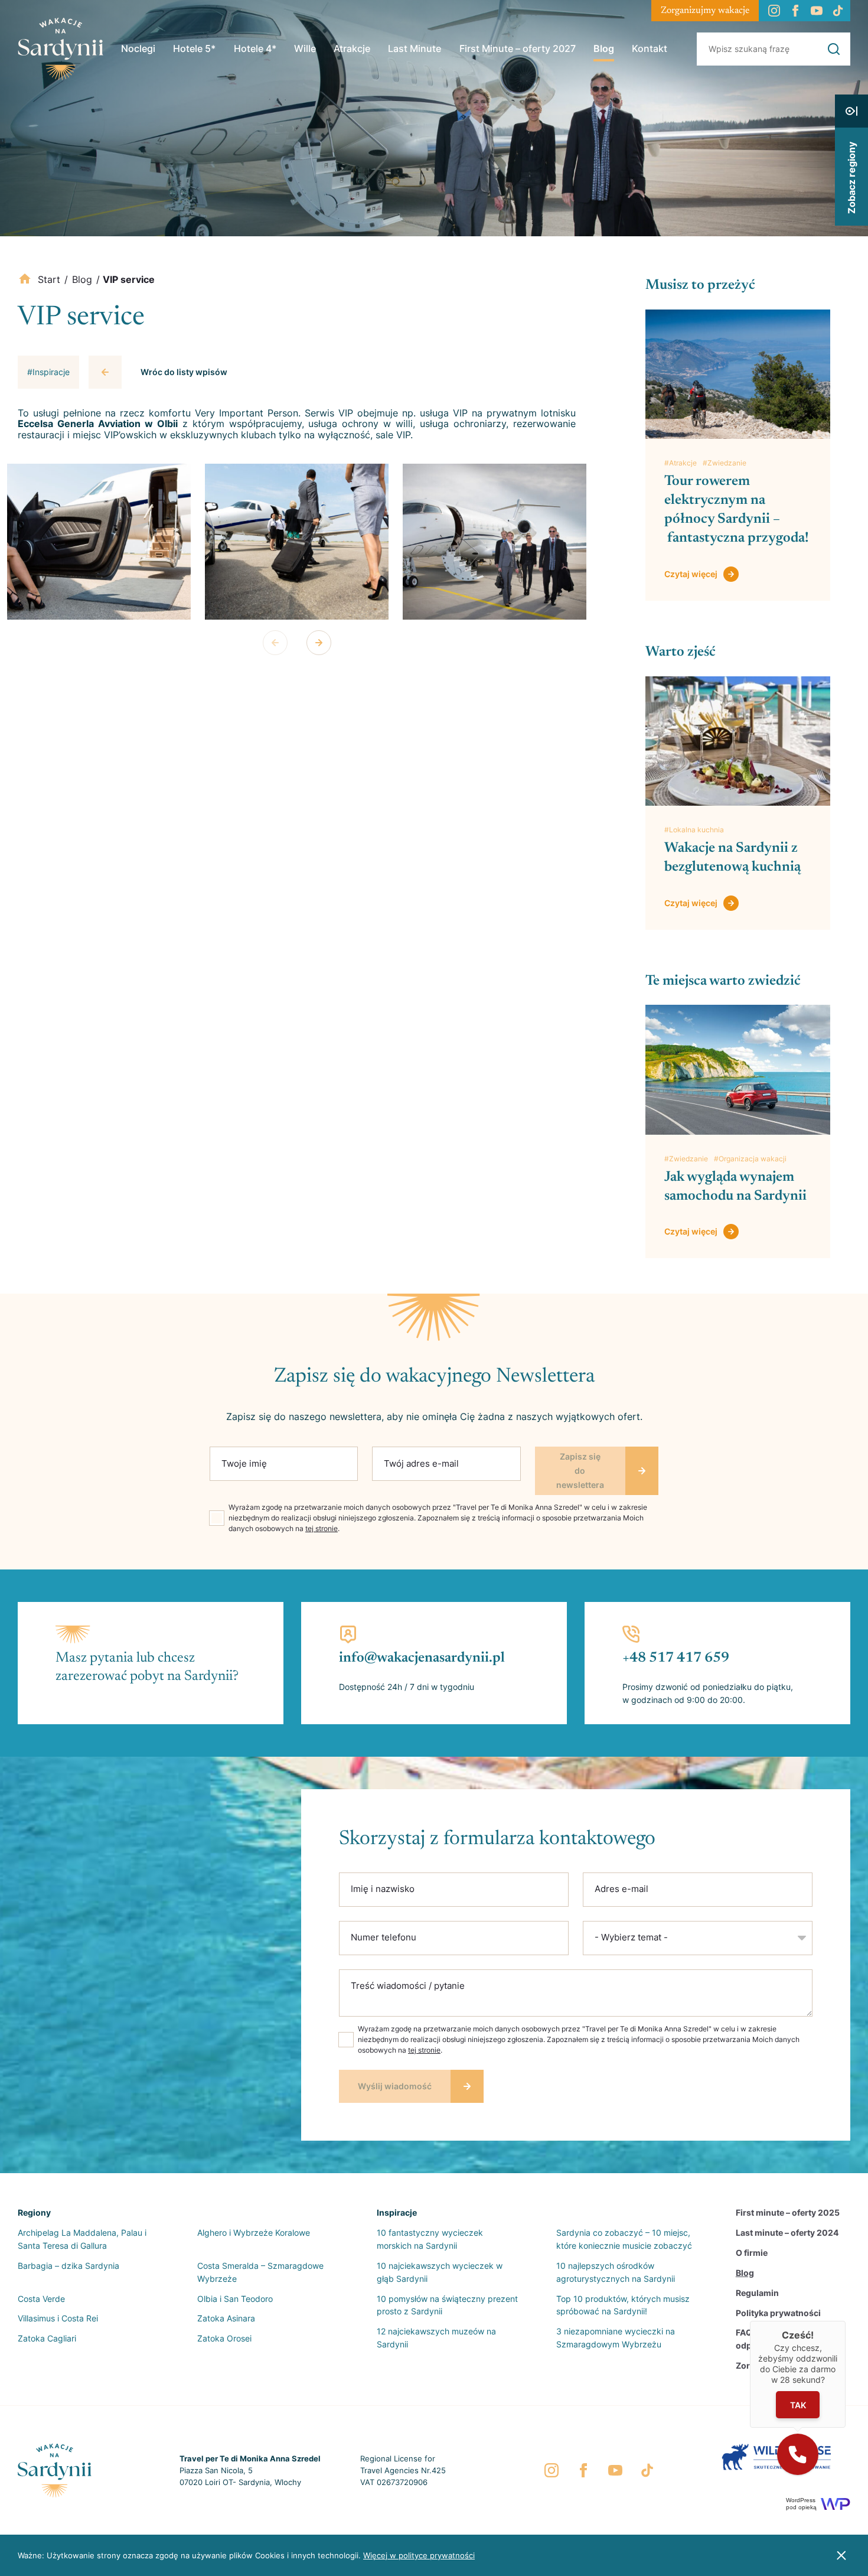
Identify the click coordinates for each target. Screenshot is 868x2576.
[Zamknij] (846, 2321)
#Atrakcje (681, 463)
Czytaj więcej (691, 574)
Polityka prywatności (778, 2313)
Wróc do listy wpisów (184, 372)
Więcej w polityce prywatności (419, 2555)
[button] (798, 2454)
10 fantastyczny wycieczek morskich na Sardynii (430, 2239)
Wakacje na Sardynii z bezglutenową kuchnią (732, 858)
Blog (604, 48)
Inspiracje (397, 2212)
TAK (797, 2404)
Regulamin (757, 2293)
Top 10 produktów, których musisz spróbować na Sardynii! (623, 2305)
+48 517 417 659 (676, 1658)
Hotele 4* (255, 48)
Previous (275, 643)
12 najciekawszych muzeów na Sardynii (436, 2338)
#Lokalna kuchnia (694, 830)
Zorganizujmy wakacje (705, 11)
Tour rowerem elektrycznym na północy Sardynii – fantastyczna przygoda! (737, 510)
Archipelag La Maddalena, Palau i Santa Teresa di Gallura (82, 2239)
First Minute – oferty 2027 (518, 48)
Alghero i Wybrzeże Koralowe (254, 2233)
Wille (305, 48)
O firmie (752, 2253)
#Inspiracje (48, 372)
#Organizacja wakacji (750, 1159)
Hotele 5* (194, 48)
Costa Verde (41, 2299)
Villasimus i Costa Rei (58, 2318)
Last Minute (415, 48)
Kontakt (650, 48)
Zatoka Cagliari (47, 2338)
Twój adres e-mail (421, 1463)
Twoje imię (244, 1463)
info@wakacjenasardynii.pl (422, 1658)
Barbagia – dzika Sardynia (68, 2266)
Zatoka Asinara (226, 2318)
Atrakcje (352, 48)
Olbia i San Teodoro (235, 2299)
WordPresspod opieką (801, 2504)
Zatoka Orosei (224, 2338)
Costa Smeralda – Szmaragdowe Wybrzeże (260, 2272)
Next (319, 643)
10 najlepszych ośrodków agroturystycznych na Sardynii (616, 2272)
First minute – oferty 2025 (788, 2212)
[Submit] (834, 49)
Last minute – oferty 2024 (787, 2233)
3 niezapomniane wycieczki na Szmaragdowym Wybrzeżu (616, 2338)
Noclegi (138, 48)
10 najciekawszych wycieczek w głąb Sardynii (440, 2272)
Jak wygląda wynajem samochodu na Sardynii (737, 1187)
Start (49, 279)
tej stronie (322, 1528)
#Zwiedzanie (725, 463)
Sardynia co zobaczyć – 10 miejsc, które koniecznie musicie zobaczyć (624, 2239)
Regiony (34, 2212)
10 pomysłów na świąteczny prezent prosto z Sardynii (447, 2305)
